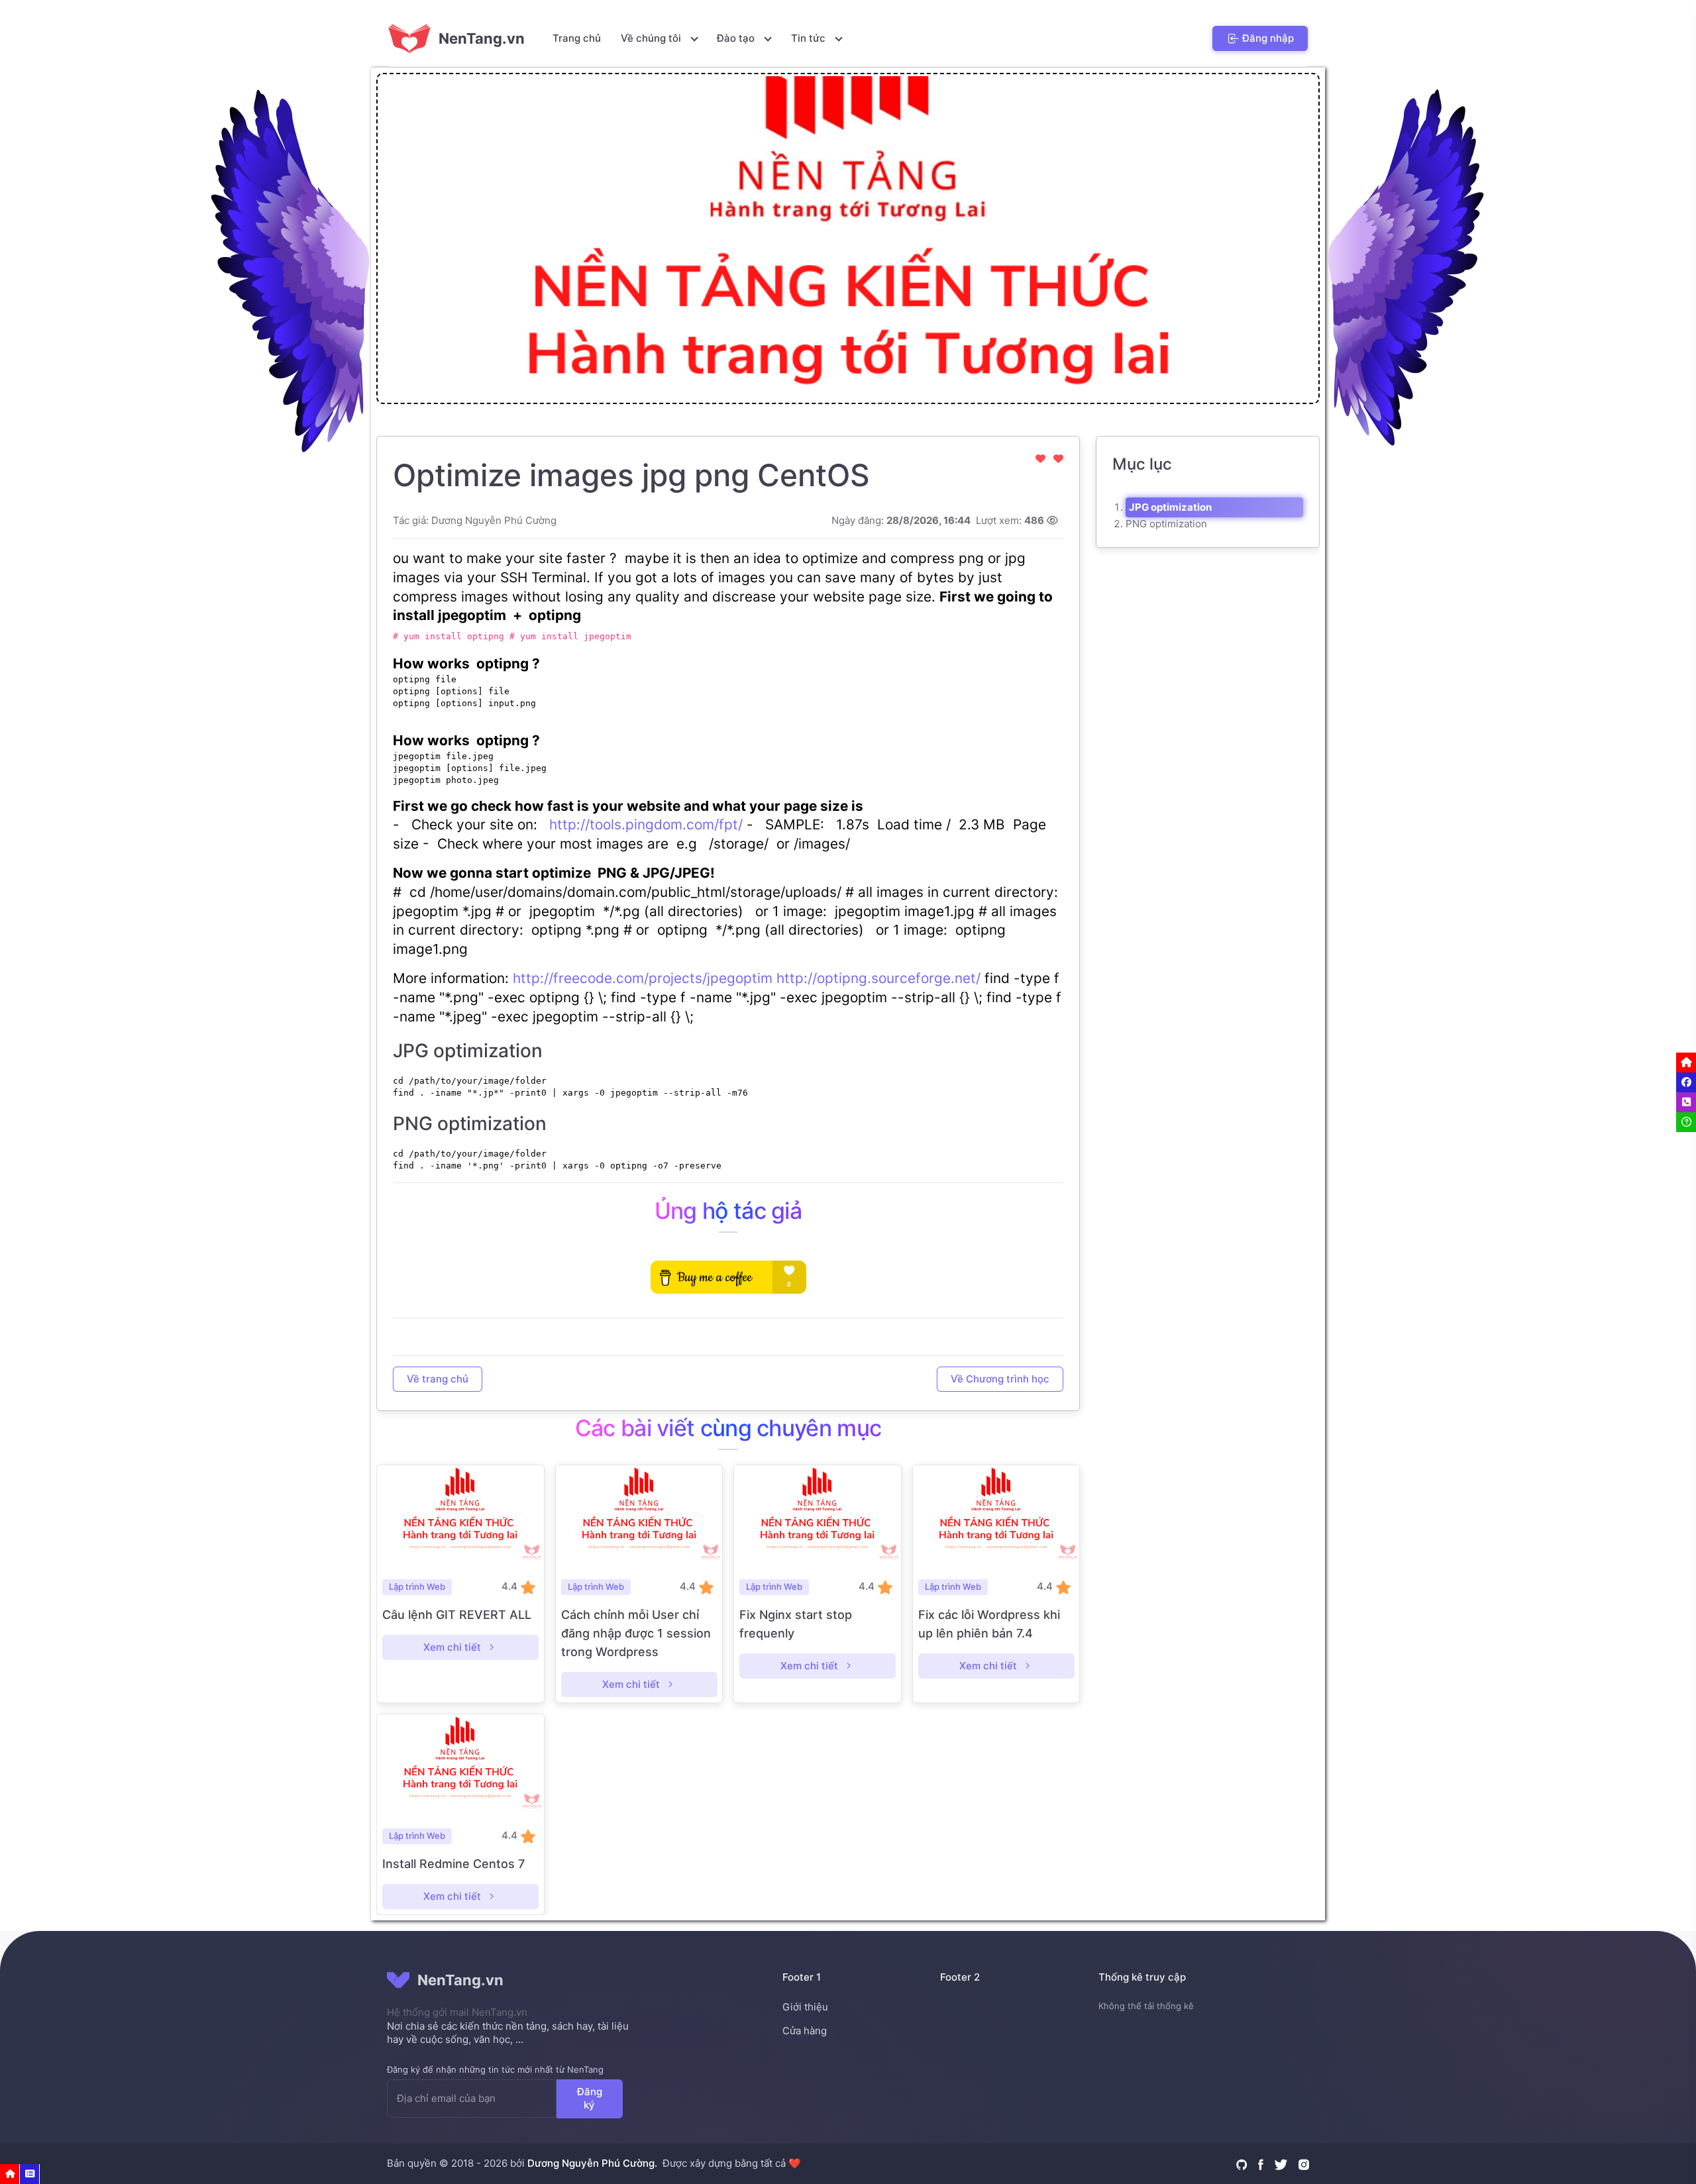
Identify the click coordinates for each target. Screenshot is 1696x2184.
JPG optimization (1170, 507)
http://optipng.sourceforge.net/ (878, 978)
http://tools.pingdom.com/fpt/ (646, 824)
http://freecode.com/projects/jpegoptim (643, 978)
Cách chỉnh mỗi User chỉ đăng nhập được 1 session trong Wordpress (636, 1633)
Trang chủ (577, 38)
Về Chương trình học (1000, 1378)
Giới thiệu (805, 2007)
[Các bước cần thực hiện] (30, 2174)
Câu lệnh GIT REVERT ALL (457, 1615)
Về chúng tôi (652, 38)
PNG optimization (1166, 524)
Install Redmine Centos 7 (453, 1864)
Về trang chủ (438, 1378)
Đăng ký (590, 2098)
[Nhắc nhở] (10, 2174)
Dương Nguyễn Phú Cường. (592, 2163)
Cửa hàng (805, 2031)
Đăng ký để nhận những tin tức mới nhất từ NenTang (495, 2069)
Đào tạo (737, 38)
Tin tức (810, 38)
